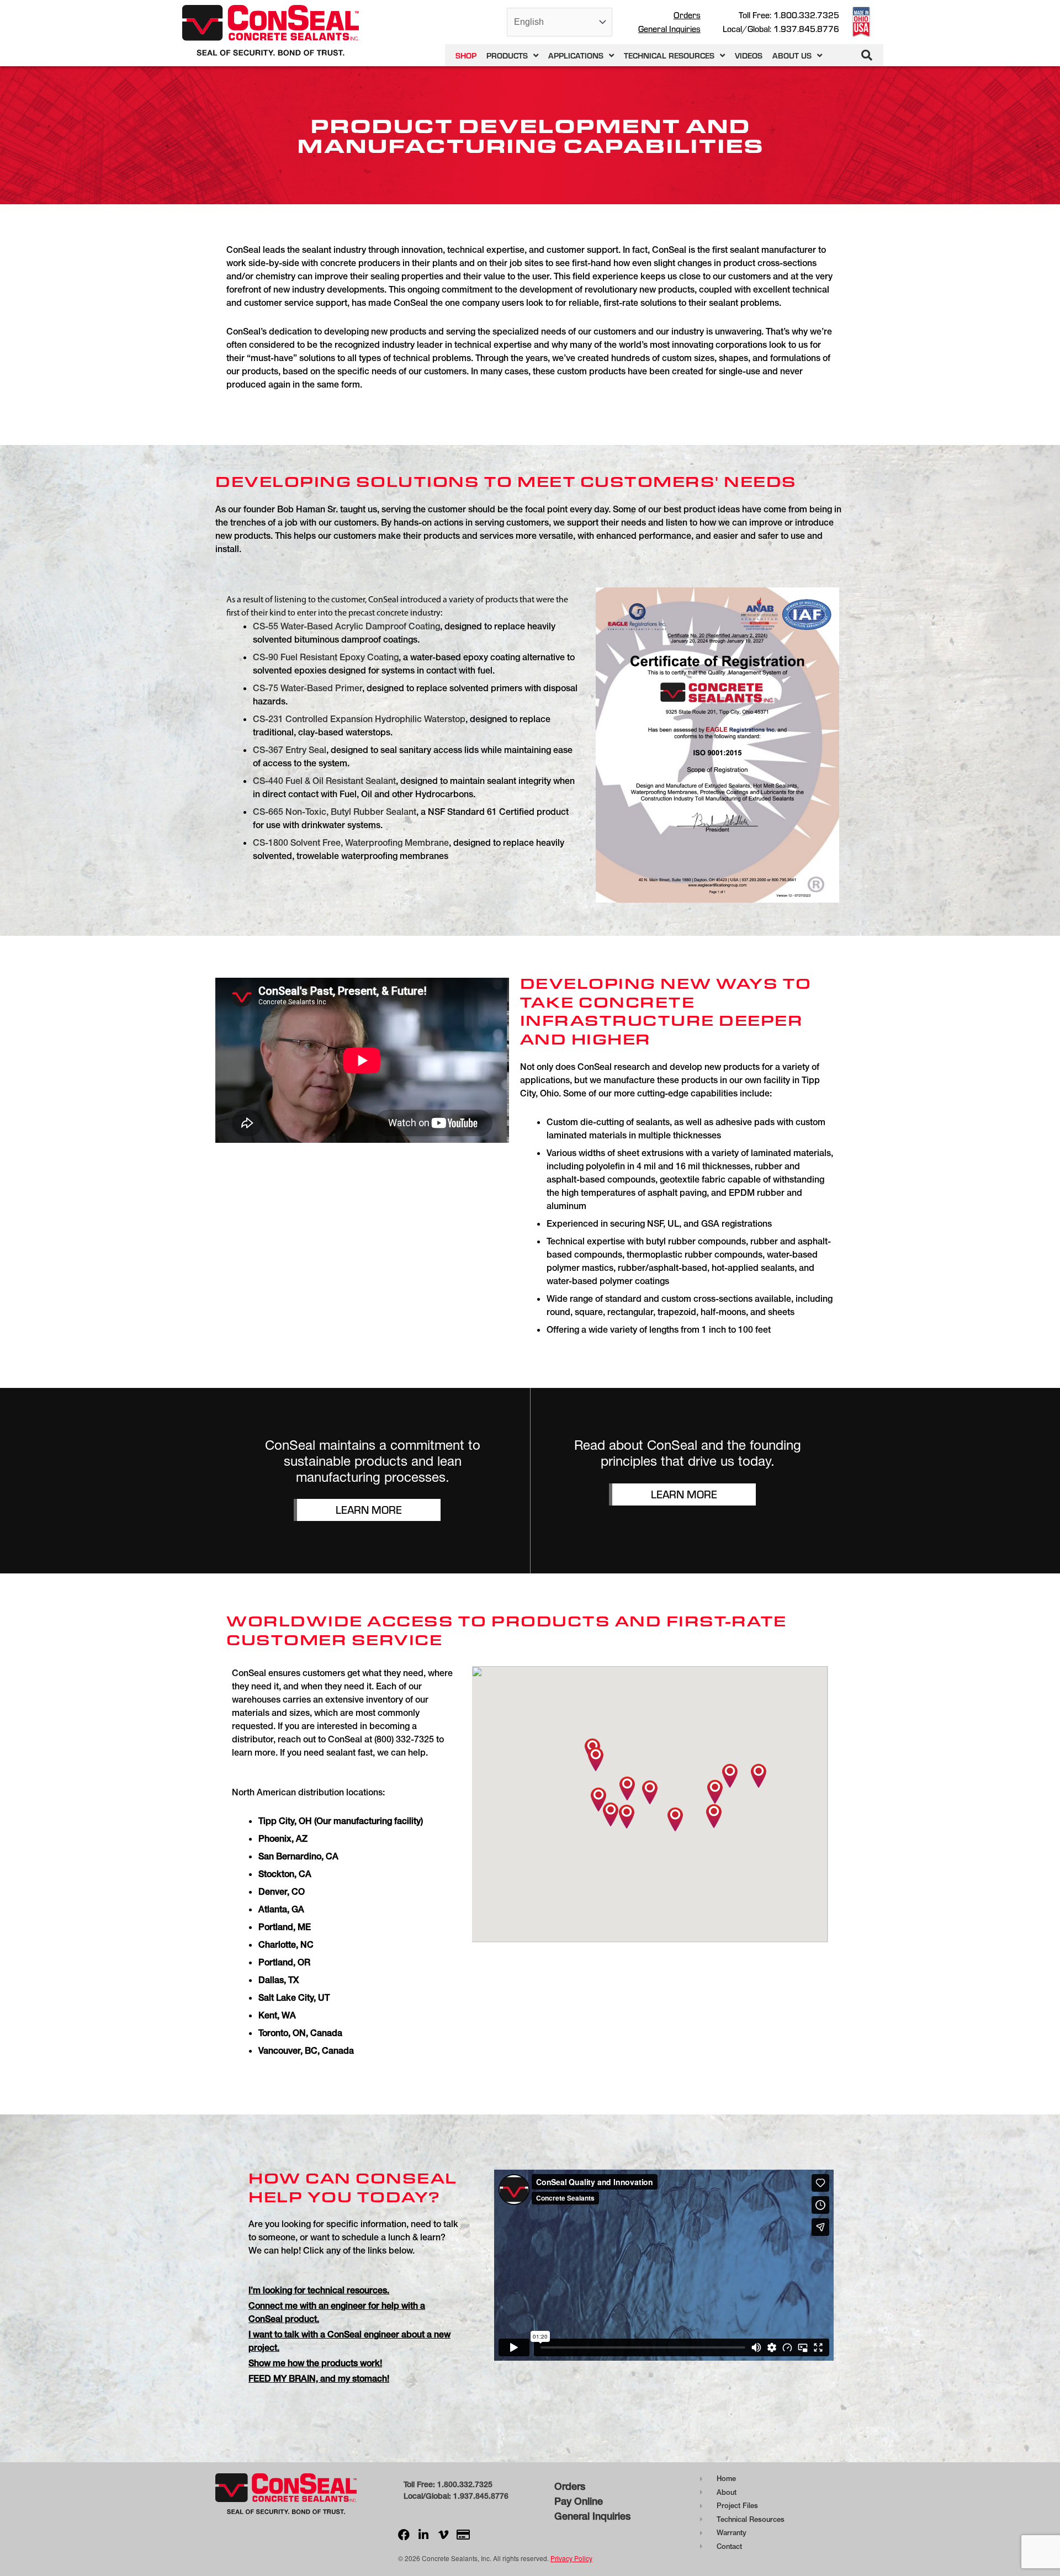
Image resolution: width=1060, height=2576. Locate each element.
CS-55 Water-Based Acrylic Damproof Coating (346, 626)
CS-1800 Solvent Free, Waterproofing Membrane (351, 842)
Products (507, 55)
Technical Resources (669, 55)
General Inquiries (669, 29)
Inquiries (610, 2516)
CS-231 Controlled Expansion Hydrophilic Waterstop (359, 719)
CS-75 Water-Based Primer (308, 688)
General (572, 2516)
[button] (867, 55)
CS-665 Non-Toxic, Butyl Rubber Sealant (335, 812)
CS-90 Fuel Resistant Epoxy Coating (326, 657)
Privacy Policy (571, 2558)
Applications (576, 55)
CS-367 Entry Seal (290, 750)
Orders (687, 15)
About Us (792, 55)
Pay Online (579, 2501)
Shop (466, 55)
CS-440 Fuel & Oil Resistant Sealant (324, 781)
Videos (749, 55)
